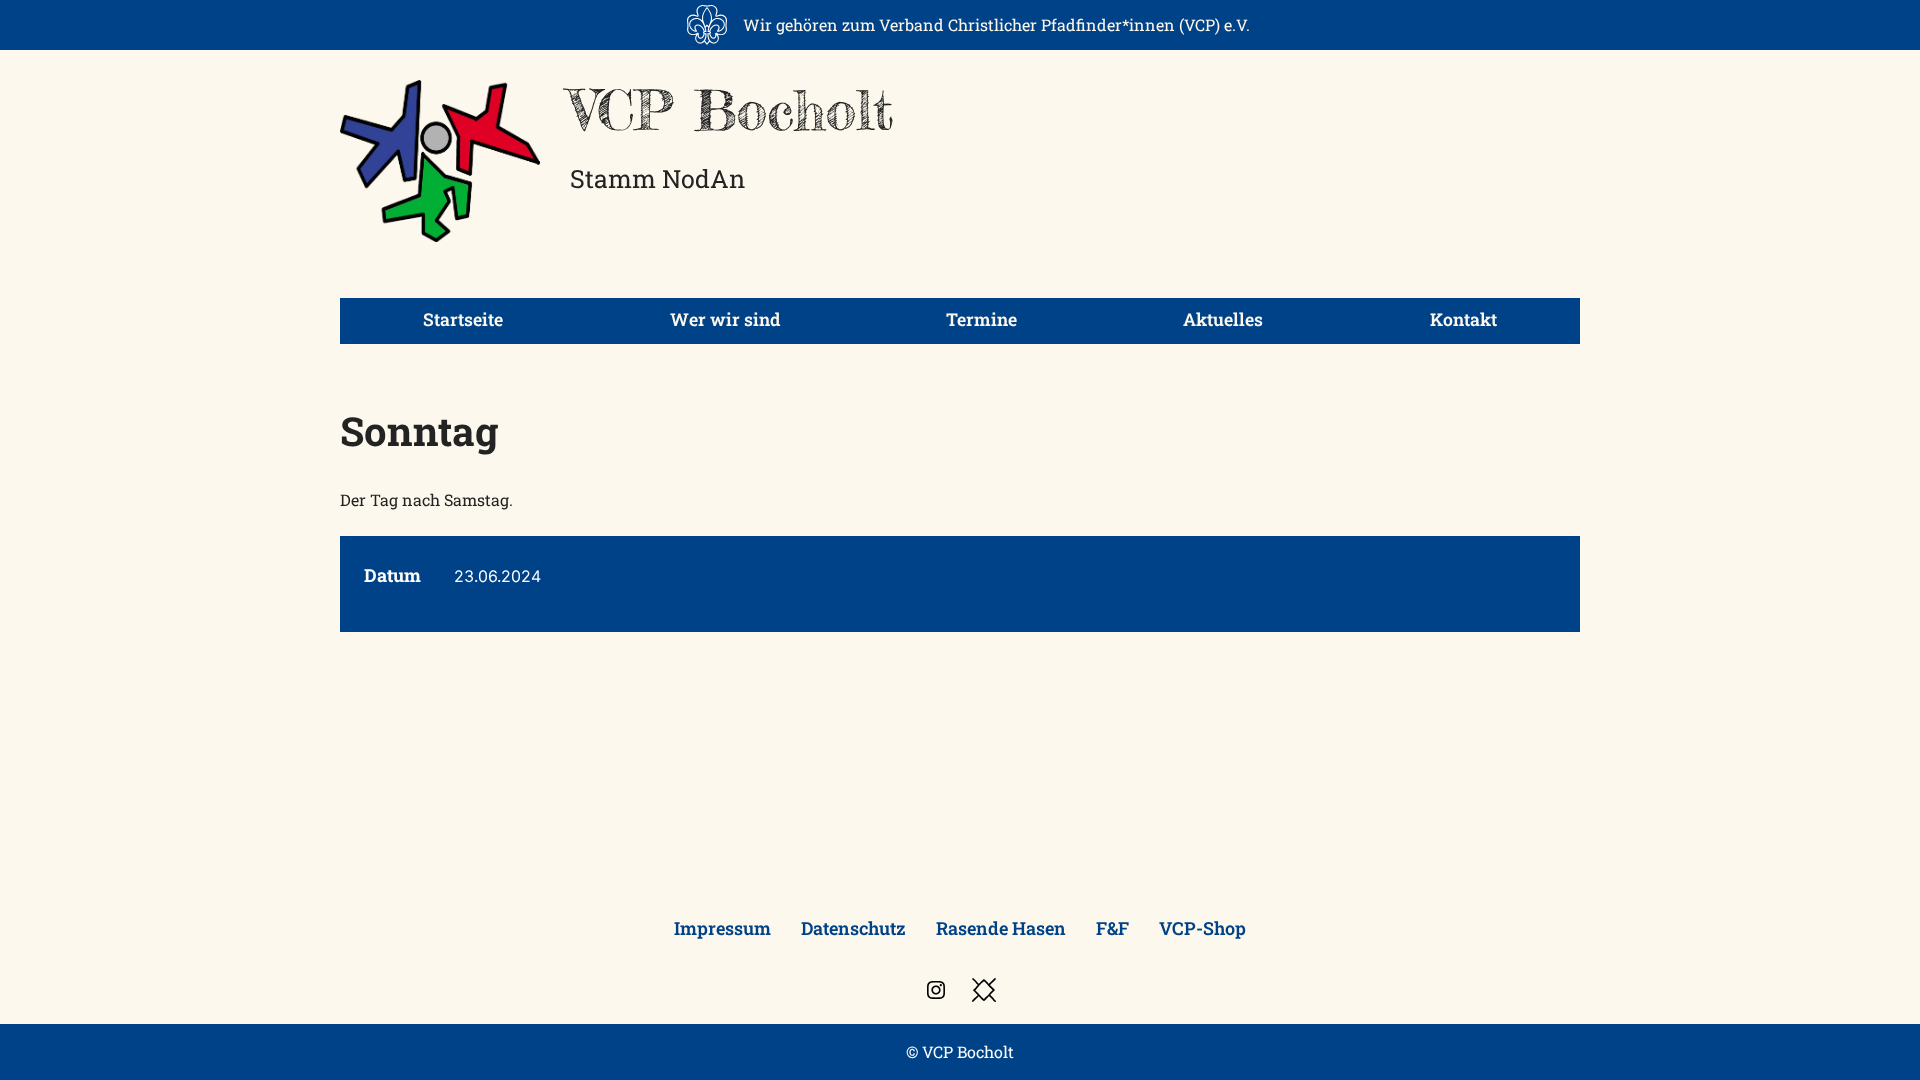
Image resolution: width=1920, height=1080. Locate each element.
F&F (1112, 928)
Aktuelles (1223, 319)
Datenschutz (853, 928)
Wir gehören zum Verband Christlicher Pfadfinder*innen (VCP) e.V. (996, 24)
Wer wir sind (725, 319)
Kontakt (1463, 319)
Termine (981, 319)
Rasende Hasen (1001, 928)
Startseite (463, 319)
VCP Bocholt (732, 110)
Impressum (722, 928)
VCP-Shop (1202, 928)
